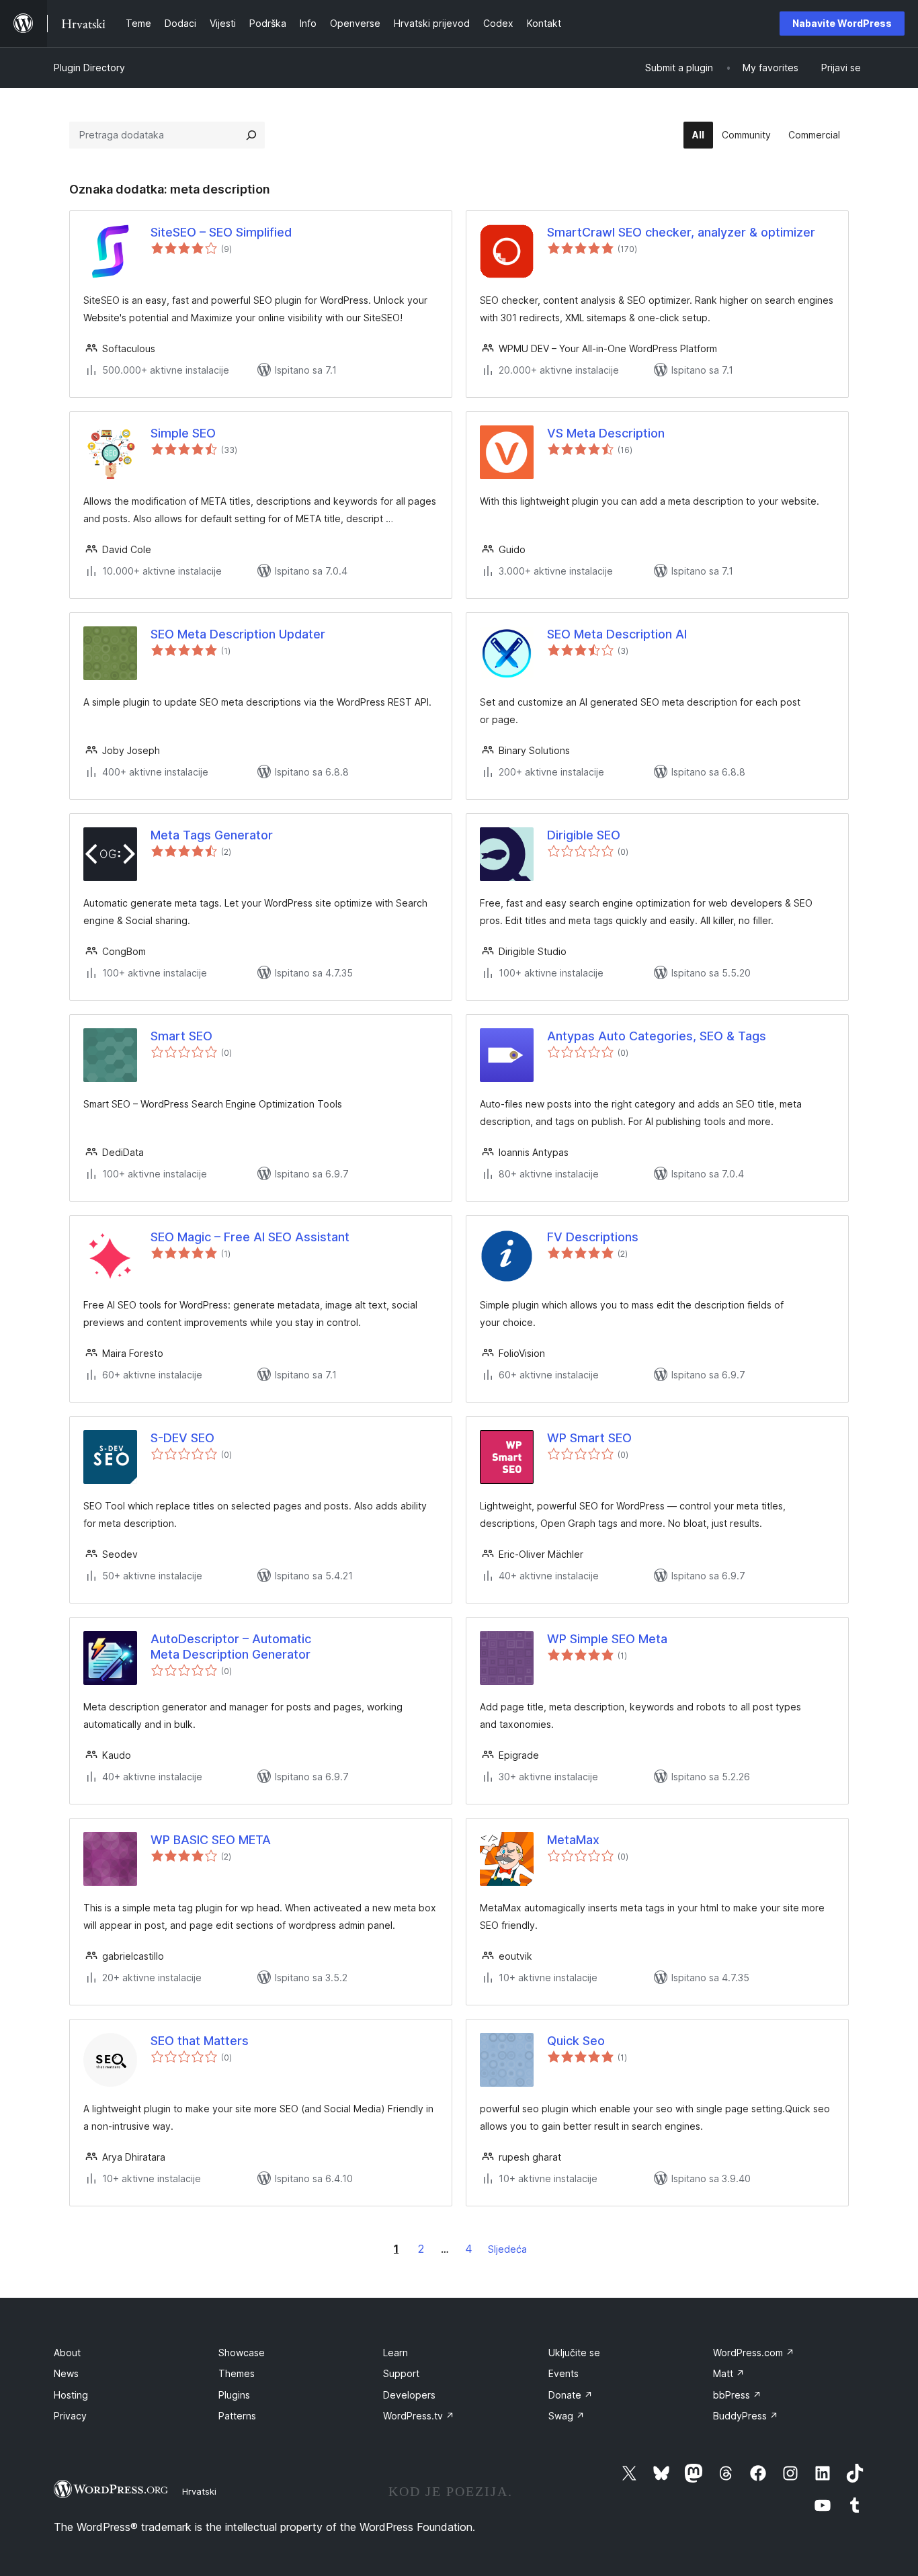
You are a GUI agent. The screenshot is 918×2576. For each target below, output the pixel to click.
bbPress (737, 2395)
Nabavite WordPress (842, 23)
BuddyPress (746, 2416)
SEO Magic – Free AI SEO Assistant (250, 1237)
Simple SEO (183, 433)
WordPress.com (754, 2353)
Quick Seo (576, 2041)
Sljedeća (507, 2249)
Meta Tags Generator (212, 835)
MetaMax (573, 1840)
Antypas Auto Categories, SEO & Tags (657, 1036)
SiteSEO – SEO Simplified (221, 232)
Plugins (234, 2395)
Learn (395, 2353)
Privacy (70, 2416)
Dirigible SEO (584, 835)
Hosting (71, 2395)
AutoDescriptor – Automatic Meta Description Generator (231, 1647)
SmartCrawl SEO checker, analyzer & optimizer (681, 232)
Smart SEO (181, 1036)
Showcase (242, 2353)
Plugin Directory (89, 68)
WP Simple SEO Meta (607, 1639)
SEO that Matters (200, 2041)
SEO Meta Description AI (617, 634)
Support (401, 2373)
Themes (237, 2373)
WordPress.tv (419, 2416)
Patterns (237, 2416)
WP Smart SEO (589, 1438)
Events (564, 2373)
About (67, 2353)
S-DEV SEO (182, 1438)
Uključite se (574, 2353)
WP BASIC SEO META (211, 1840)
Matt (729, 2373)
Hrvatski (199, 2491)
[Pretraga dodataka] (251, 135)
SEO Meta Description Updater (238, 634)
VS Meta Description (606, 433)
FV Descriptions (593, 1237)
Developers (409, 2395)
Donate (571, 2395)
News (66, 2373)
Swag (567, 2416)
